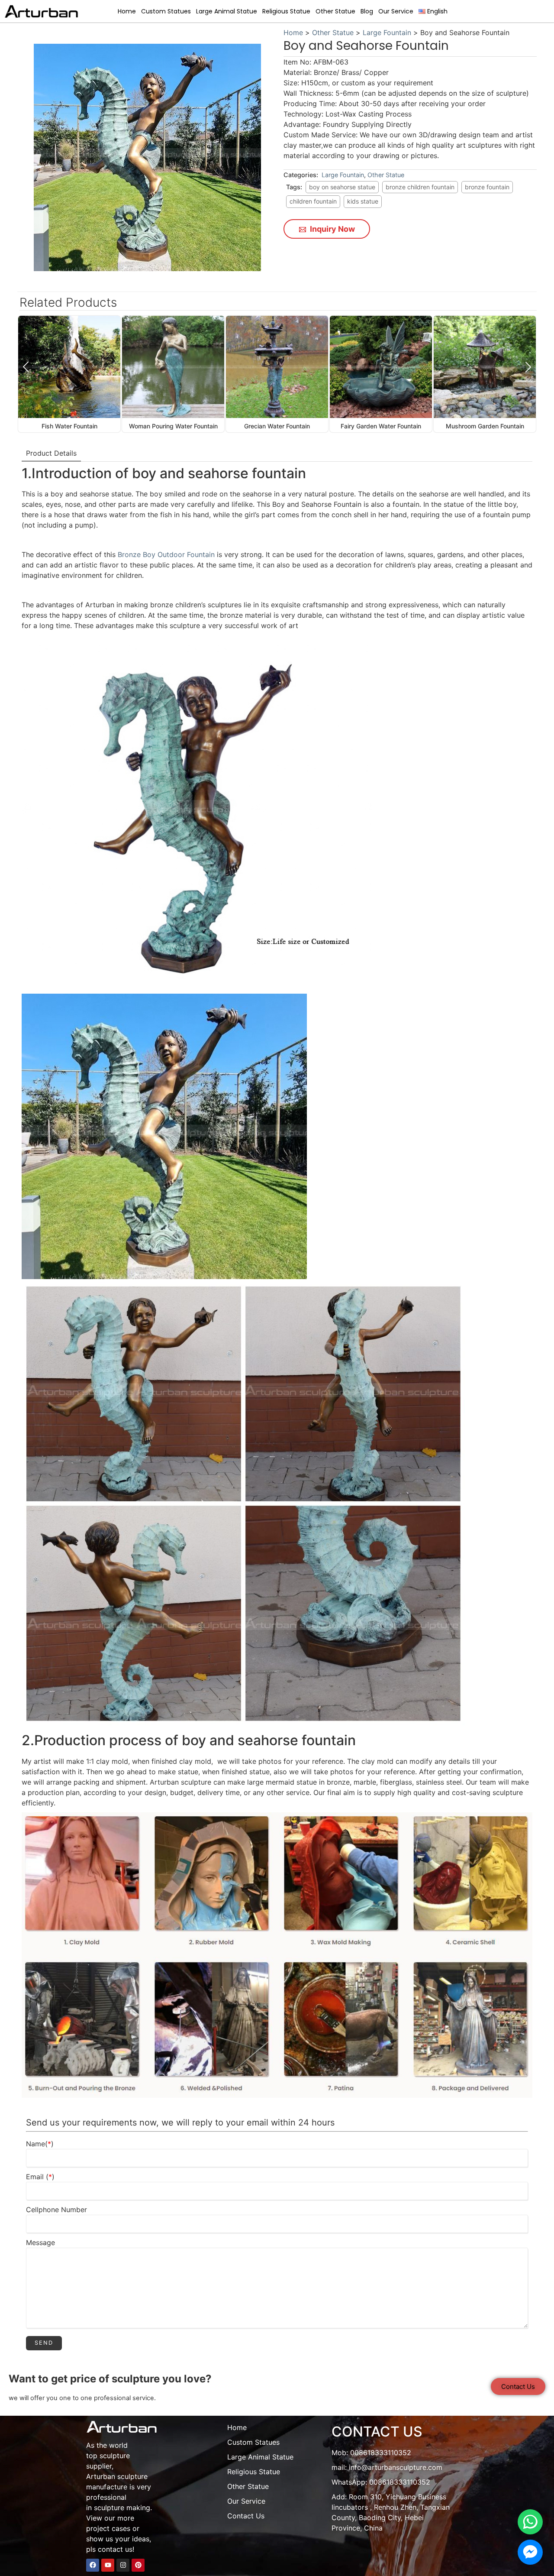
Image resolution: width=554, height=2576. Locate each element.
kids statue (363, 201)
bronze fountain (487, 187)
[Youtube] (108, 2565)
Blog (367, 11)
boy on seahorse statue (342, 187)
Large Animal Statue (227, 11)
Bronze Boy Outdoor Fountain (166, 554)
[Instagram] (123, 2565)
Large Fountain (387, 32)
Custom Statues (166, 11)
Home (127, 11)
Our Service (396, 11)
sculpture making (122, 2508)
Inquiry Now (332, 229)
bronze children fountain (420, 187)
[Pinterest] (138, 2565)
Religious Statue (286, 11)
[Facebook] (93, 2565)
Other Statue (335, 11)
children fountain (313, 201)
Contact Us (246, 2516)
